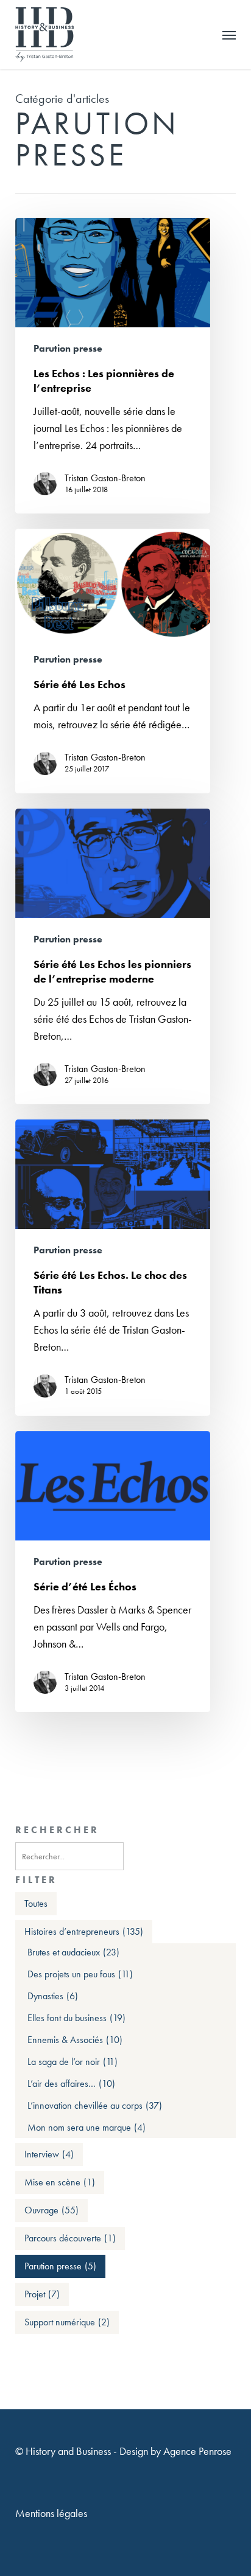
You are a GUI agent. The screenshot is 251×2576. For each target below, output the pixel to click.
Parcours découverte (70, 2238)
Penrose (215, 2451)
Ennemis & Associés (75, 2040)
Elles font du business (76, 2018)
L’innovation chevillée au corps (95, 2106)
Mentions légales (51, 2513)
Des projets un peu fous (80, 1974)
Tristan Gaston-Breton (105, 478)
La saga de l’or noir (72, 2062)
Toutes (36, 1903)
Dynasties (53, 1996)
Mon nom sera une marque (87, 2128)
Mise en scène (60, 2182)
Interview (49, 2154)
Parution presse (68, 349)
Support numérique (67, 2322)
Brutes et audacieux (73, 1952)
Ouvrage (51, 2210)
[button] (229, 35)
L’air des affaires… (71, 2084)
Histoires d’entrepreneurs (84, 1931)
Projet (42, 2294)
